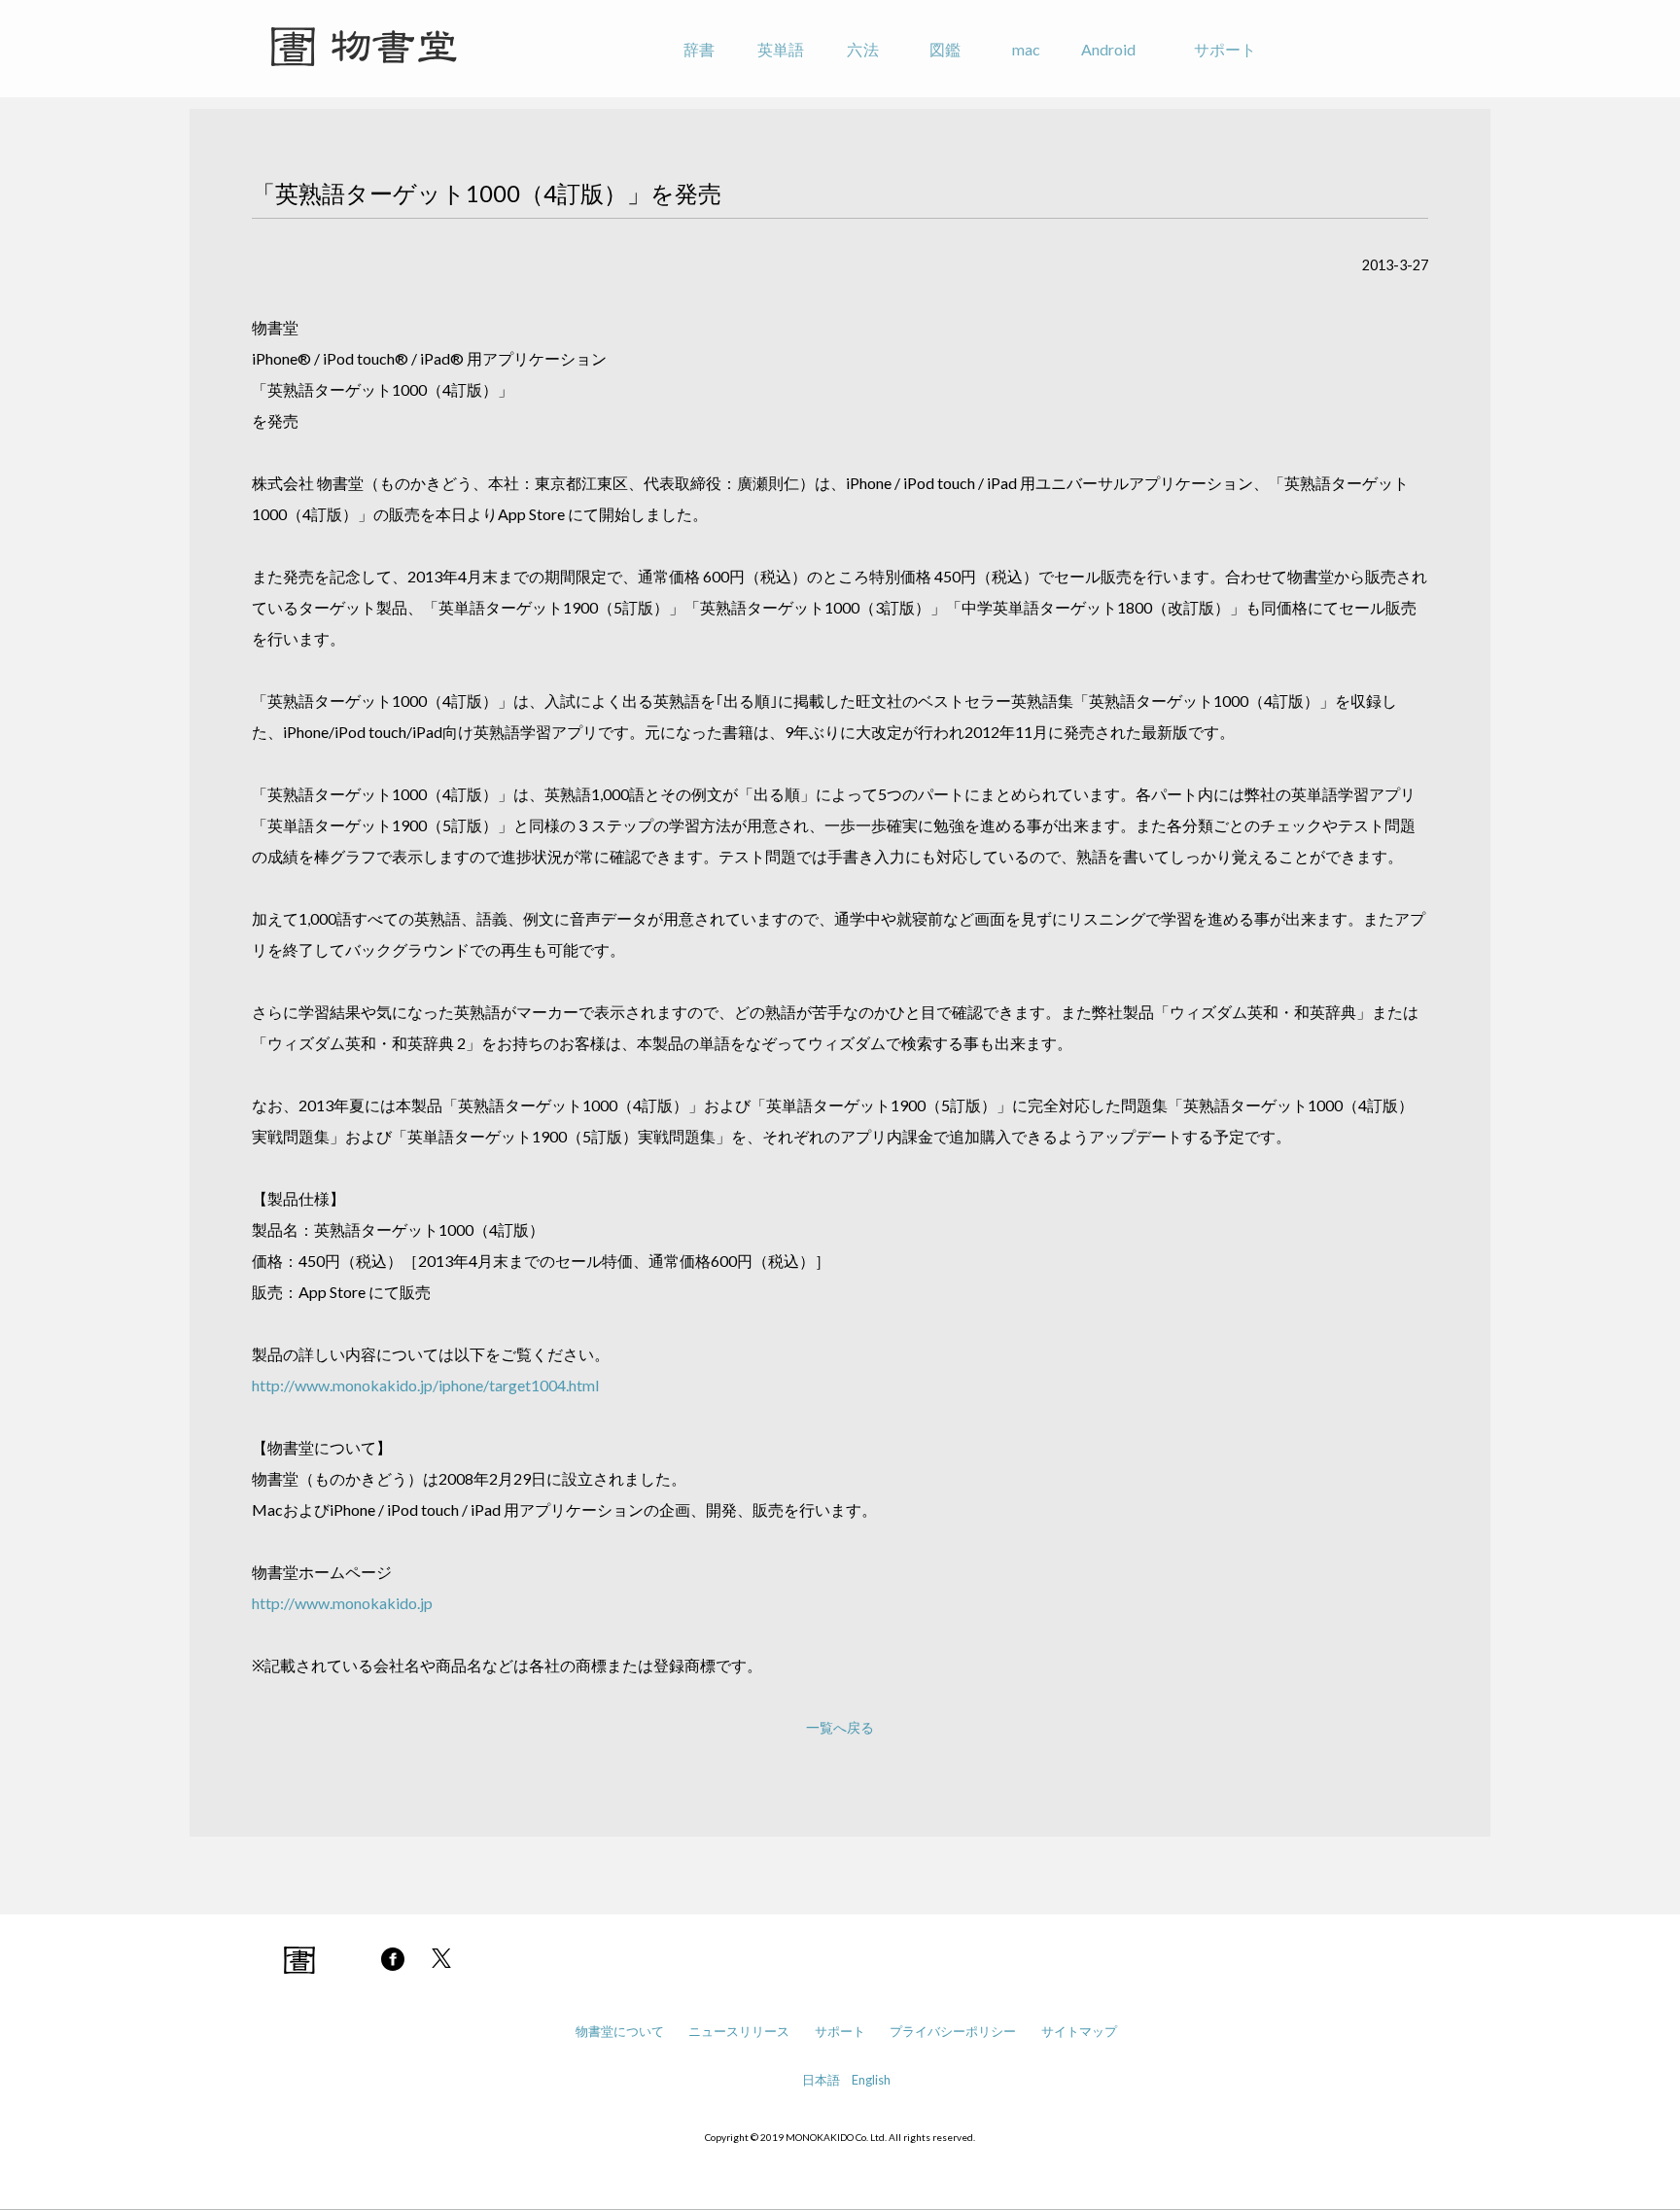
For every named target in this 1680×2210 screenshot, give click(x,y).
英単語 (781, 49)
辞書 (699, 49)
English (871, 2080)
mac (1026, 49)
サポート (1225, 49)
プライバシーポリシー (953, 2031)
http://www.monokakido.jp (342, 1603)
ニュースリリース (739, 2031)
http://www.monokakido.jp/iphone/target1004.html (425, 1385)
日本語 (821, 2080)
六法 (862, 49)
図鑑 (945, 49)
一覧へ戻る (840, 1727)
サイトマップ (1079, 2031)
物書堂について (620, 2031)
